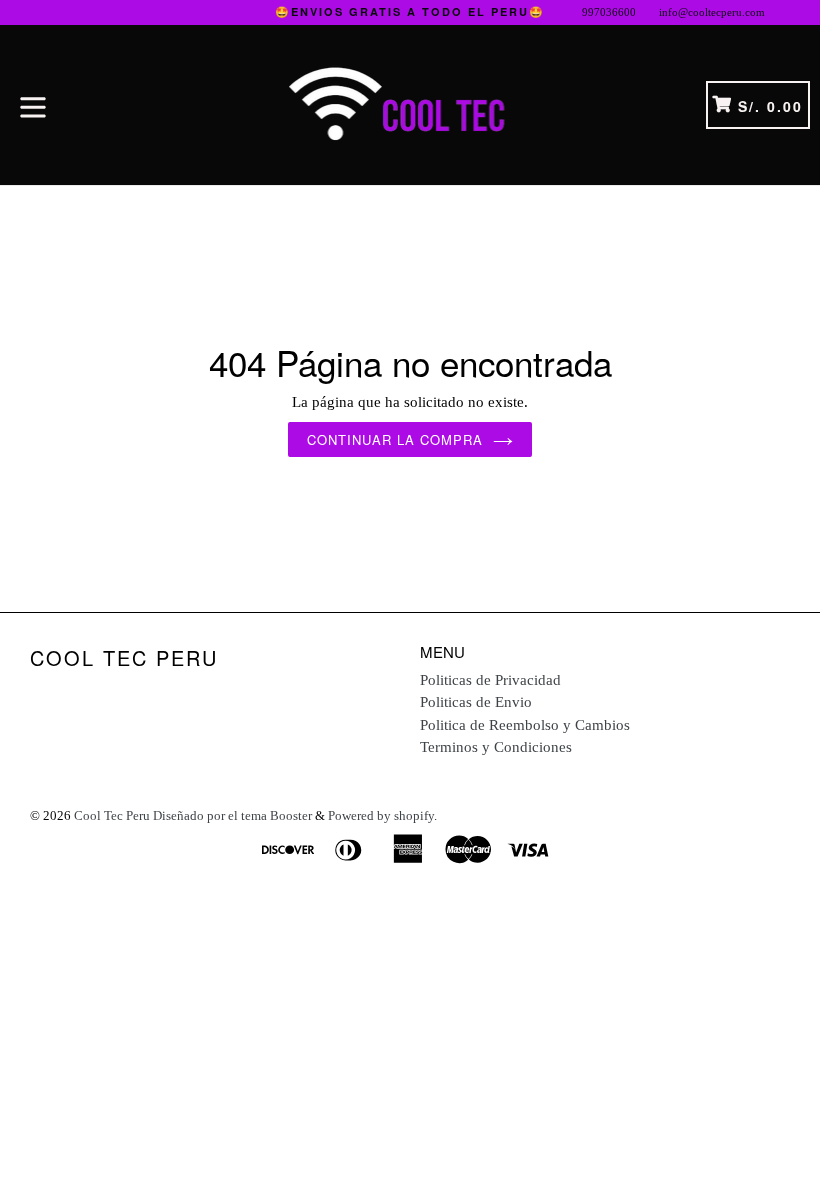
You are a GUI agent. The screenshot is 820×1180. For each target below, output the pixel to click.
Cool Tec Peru (124, 658)
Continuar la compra (395, 439)
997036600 (609, 12)
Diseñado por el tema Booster (232, 815)
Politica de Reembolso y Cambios (525, 725)
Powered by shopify (381, 815)
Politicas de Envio (476, 702)
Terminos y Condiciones (496, 747)
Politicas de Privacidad (490, 680)
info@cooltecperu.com (712, 12)
